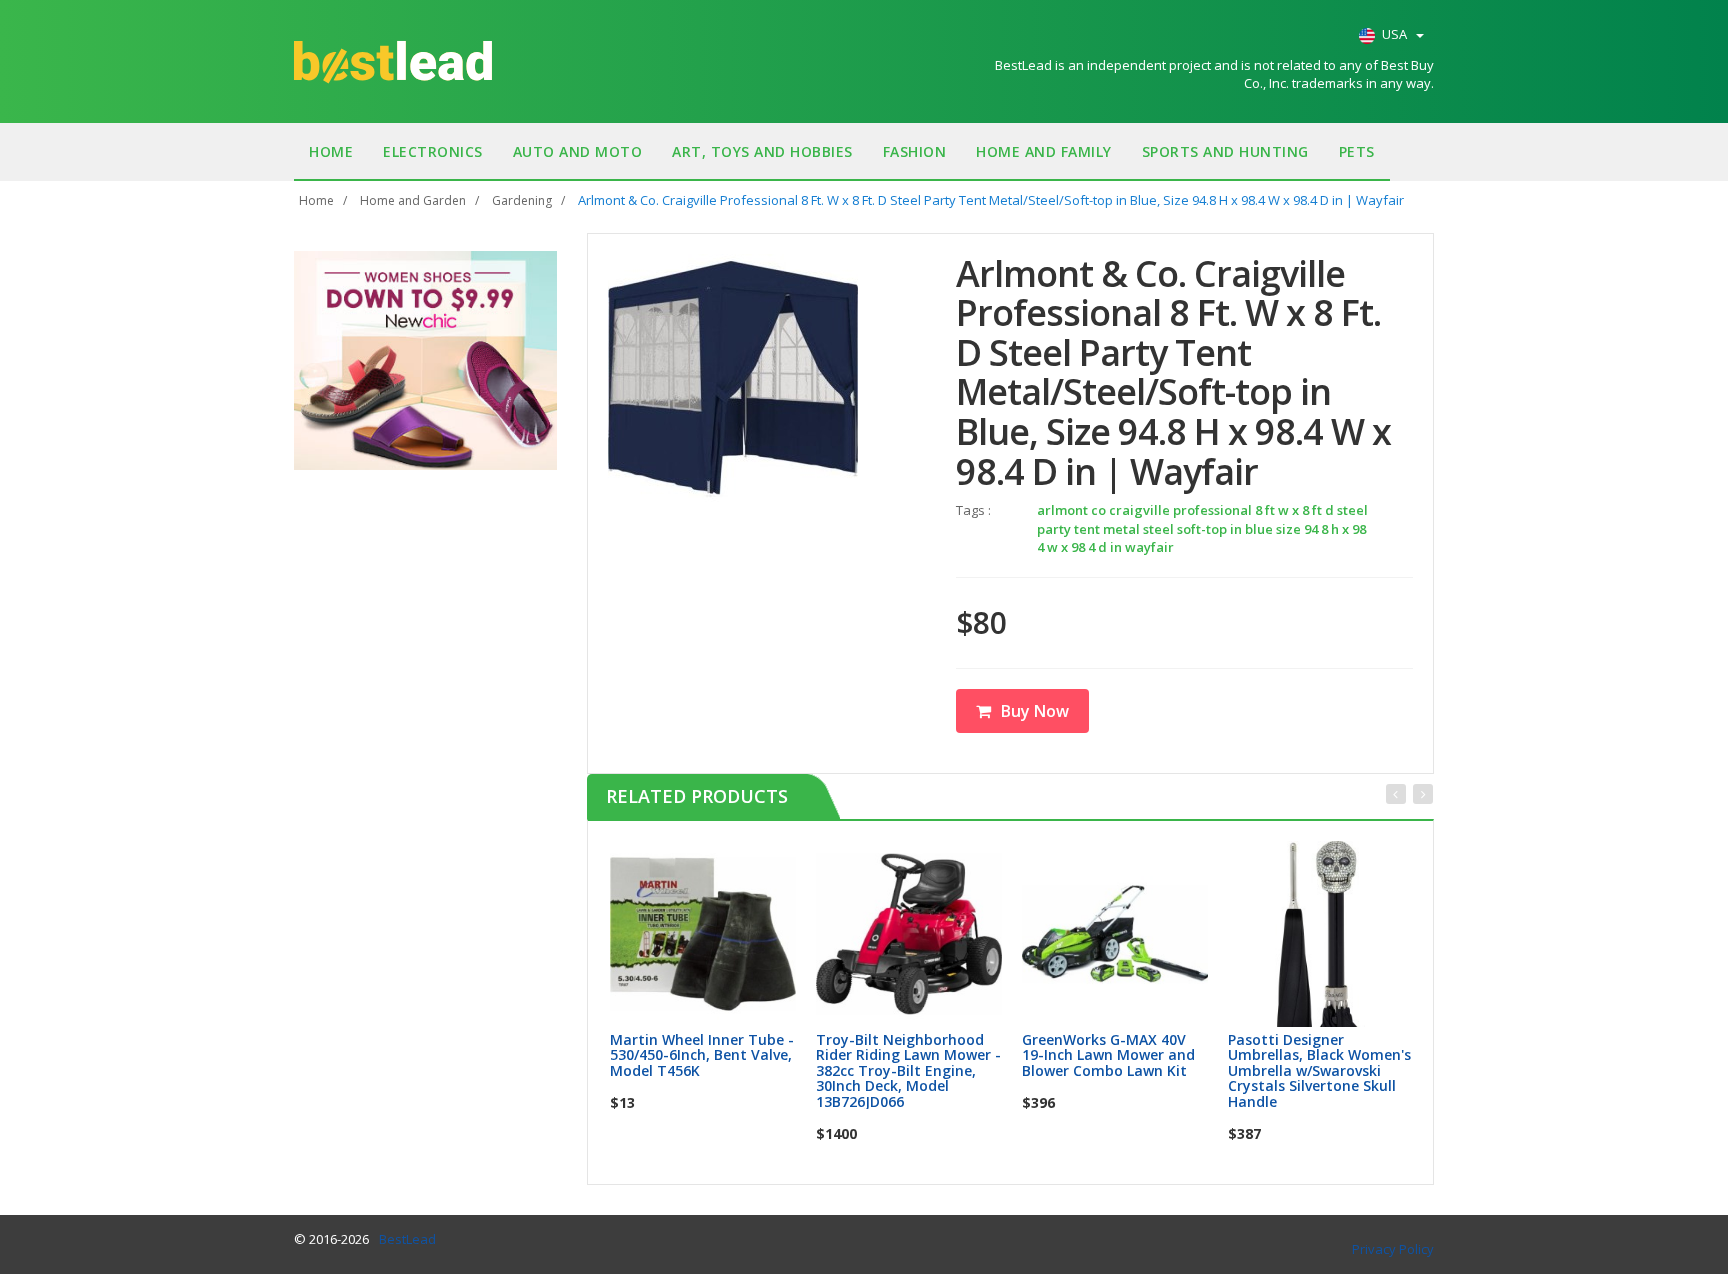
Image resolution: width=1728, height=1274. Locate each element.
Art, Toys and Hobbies (762, 151)
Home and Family (1044, 151)
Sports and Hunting (1225, 151)
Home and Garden (413, 200)
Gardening (522, 200)
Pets (1357, 151)
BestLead (407, 1239)
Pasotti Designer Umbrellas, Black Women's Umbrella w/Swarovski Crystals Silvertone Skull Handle (1319, 1070)
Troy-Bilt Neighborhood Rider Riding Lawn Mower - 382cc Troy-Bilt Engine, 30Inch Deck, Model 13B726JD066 (908, 1070)
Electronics (433, 151)
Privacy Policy (1393, 1249)
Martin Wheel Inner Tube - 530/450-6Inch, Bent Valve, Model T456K (702, 1055)
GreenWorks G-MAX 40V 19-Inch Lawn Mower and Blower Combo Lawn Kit (1108, 1055)
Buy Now (1035, 711)
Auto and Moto (578, 151)
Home (331, 151)
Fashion (915, 151)
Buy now (715, 862)
